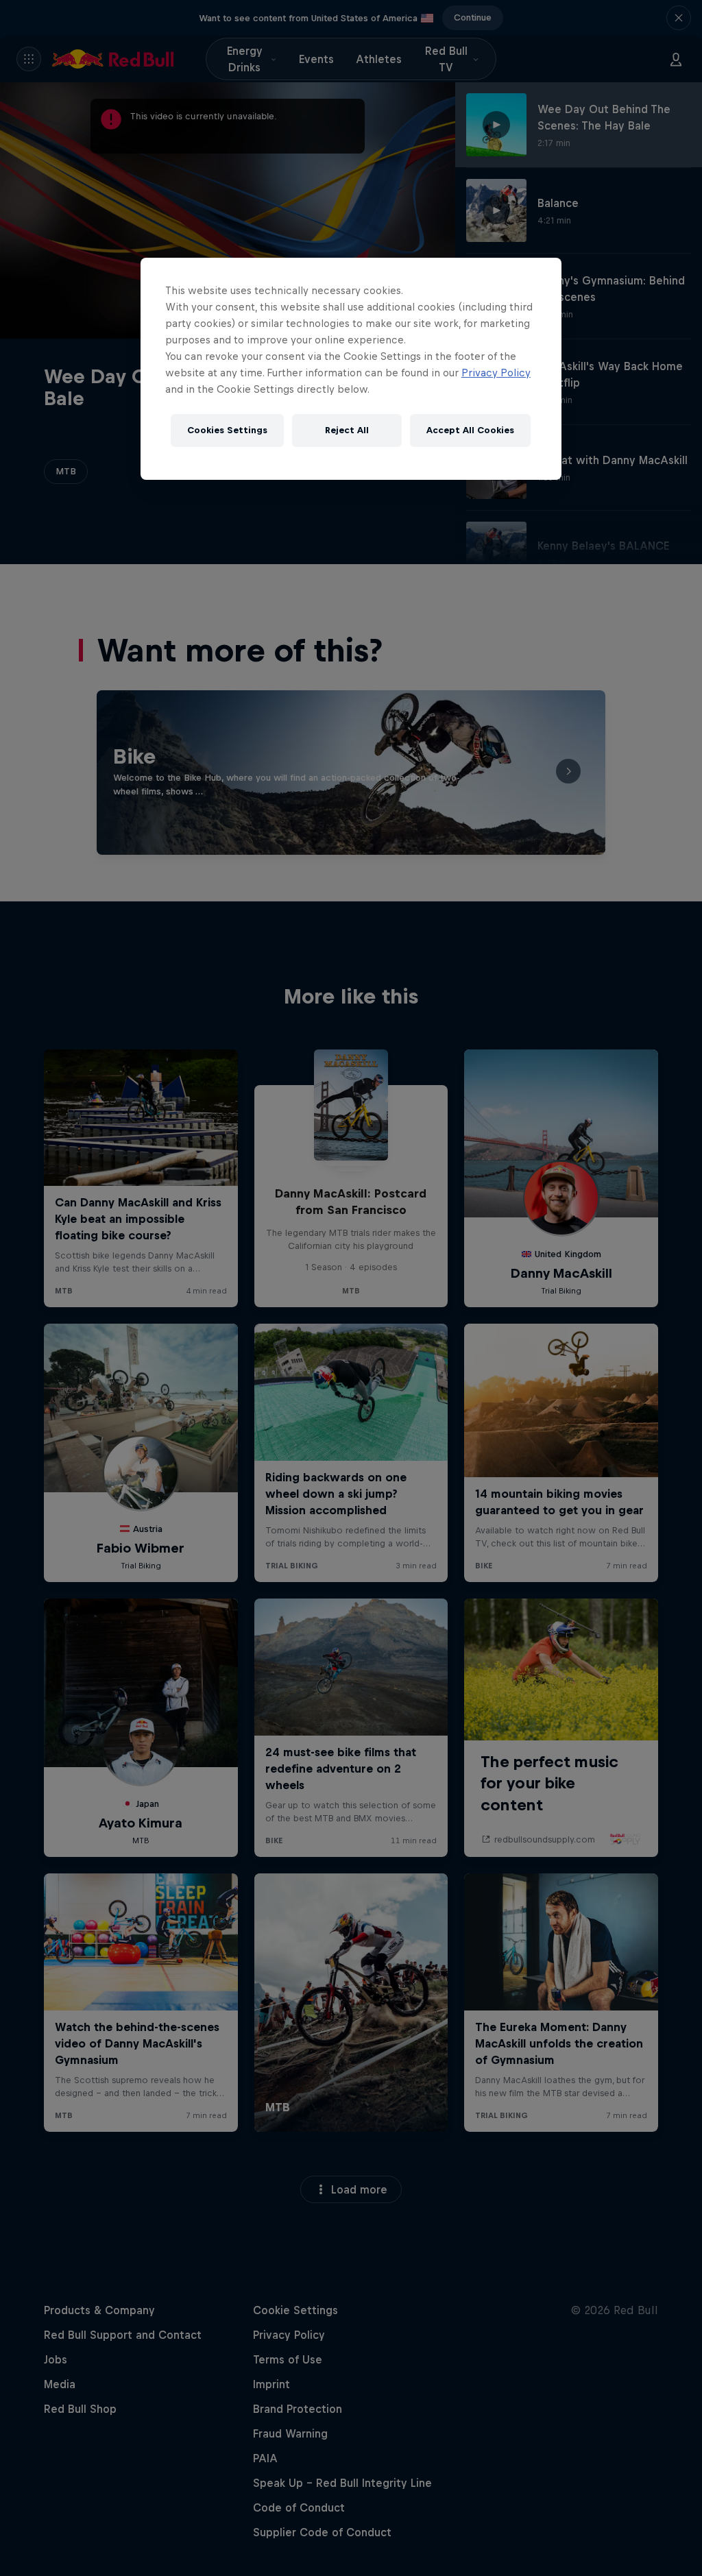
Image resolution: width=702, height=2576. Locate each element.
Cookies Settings (227, 430)
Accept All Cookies (470, 430)
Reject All (347, 430)
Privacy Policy (496, 373)
